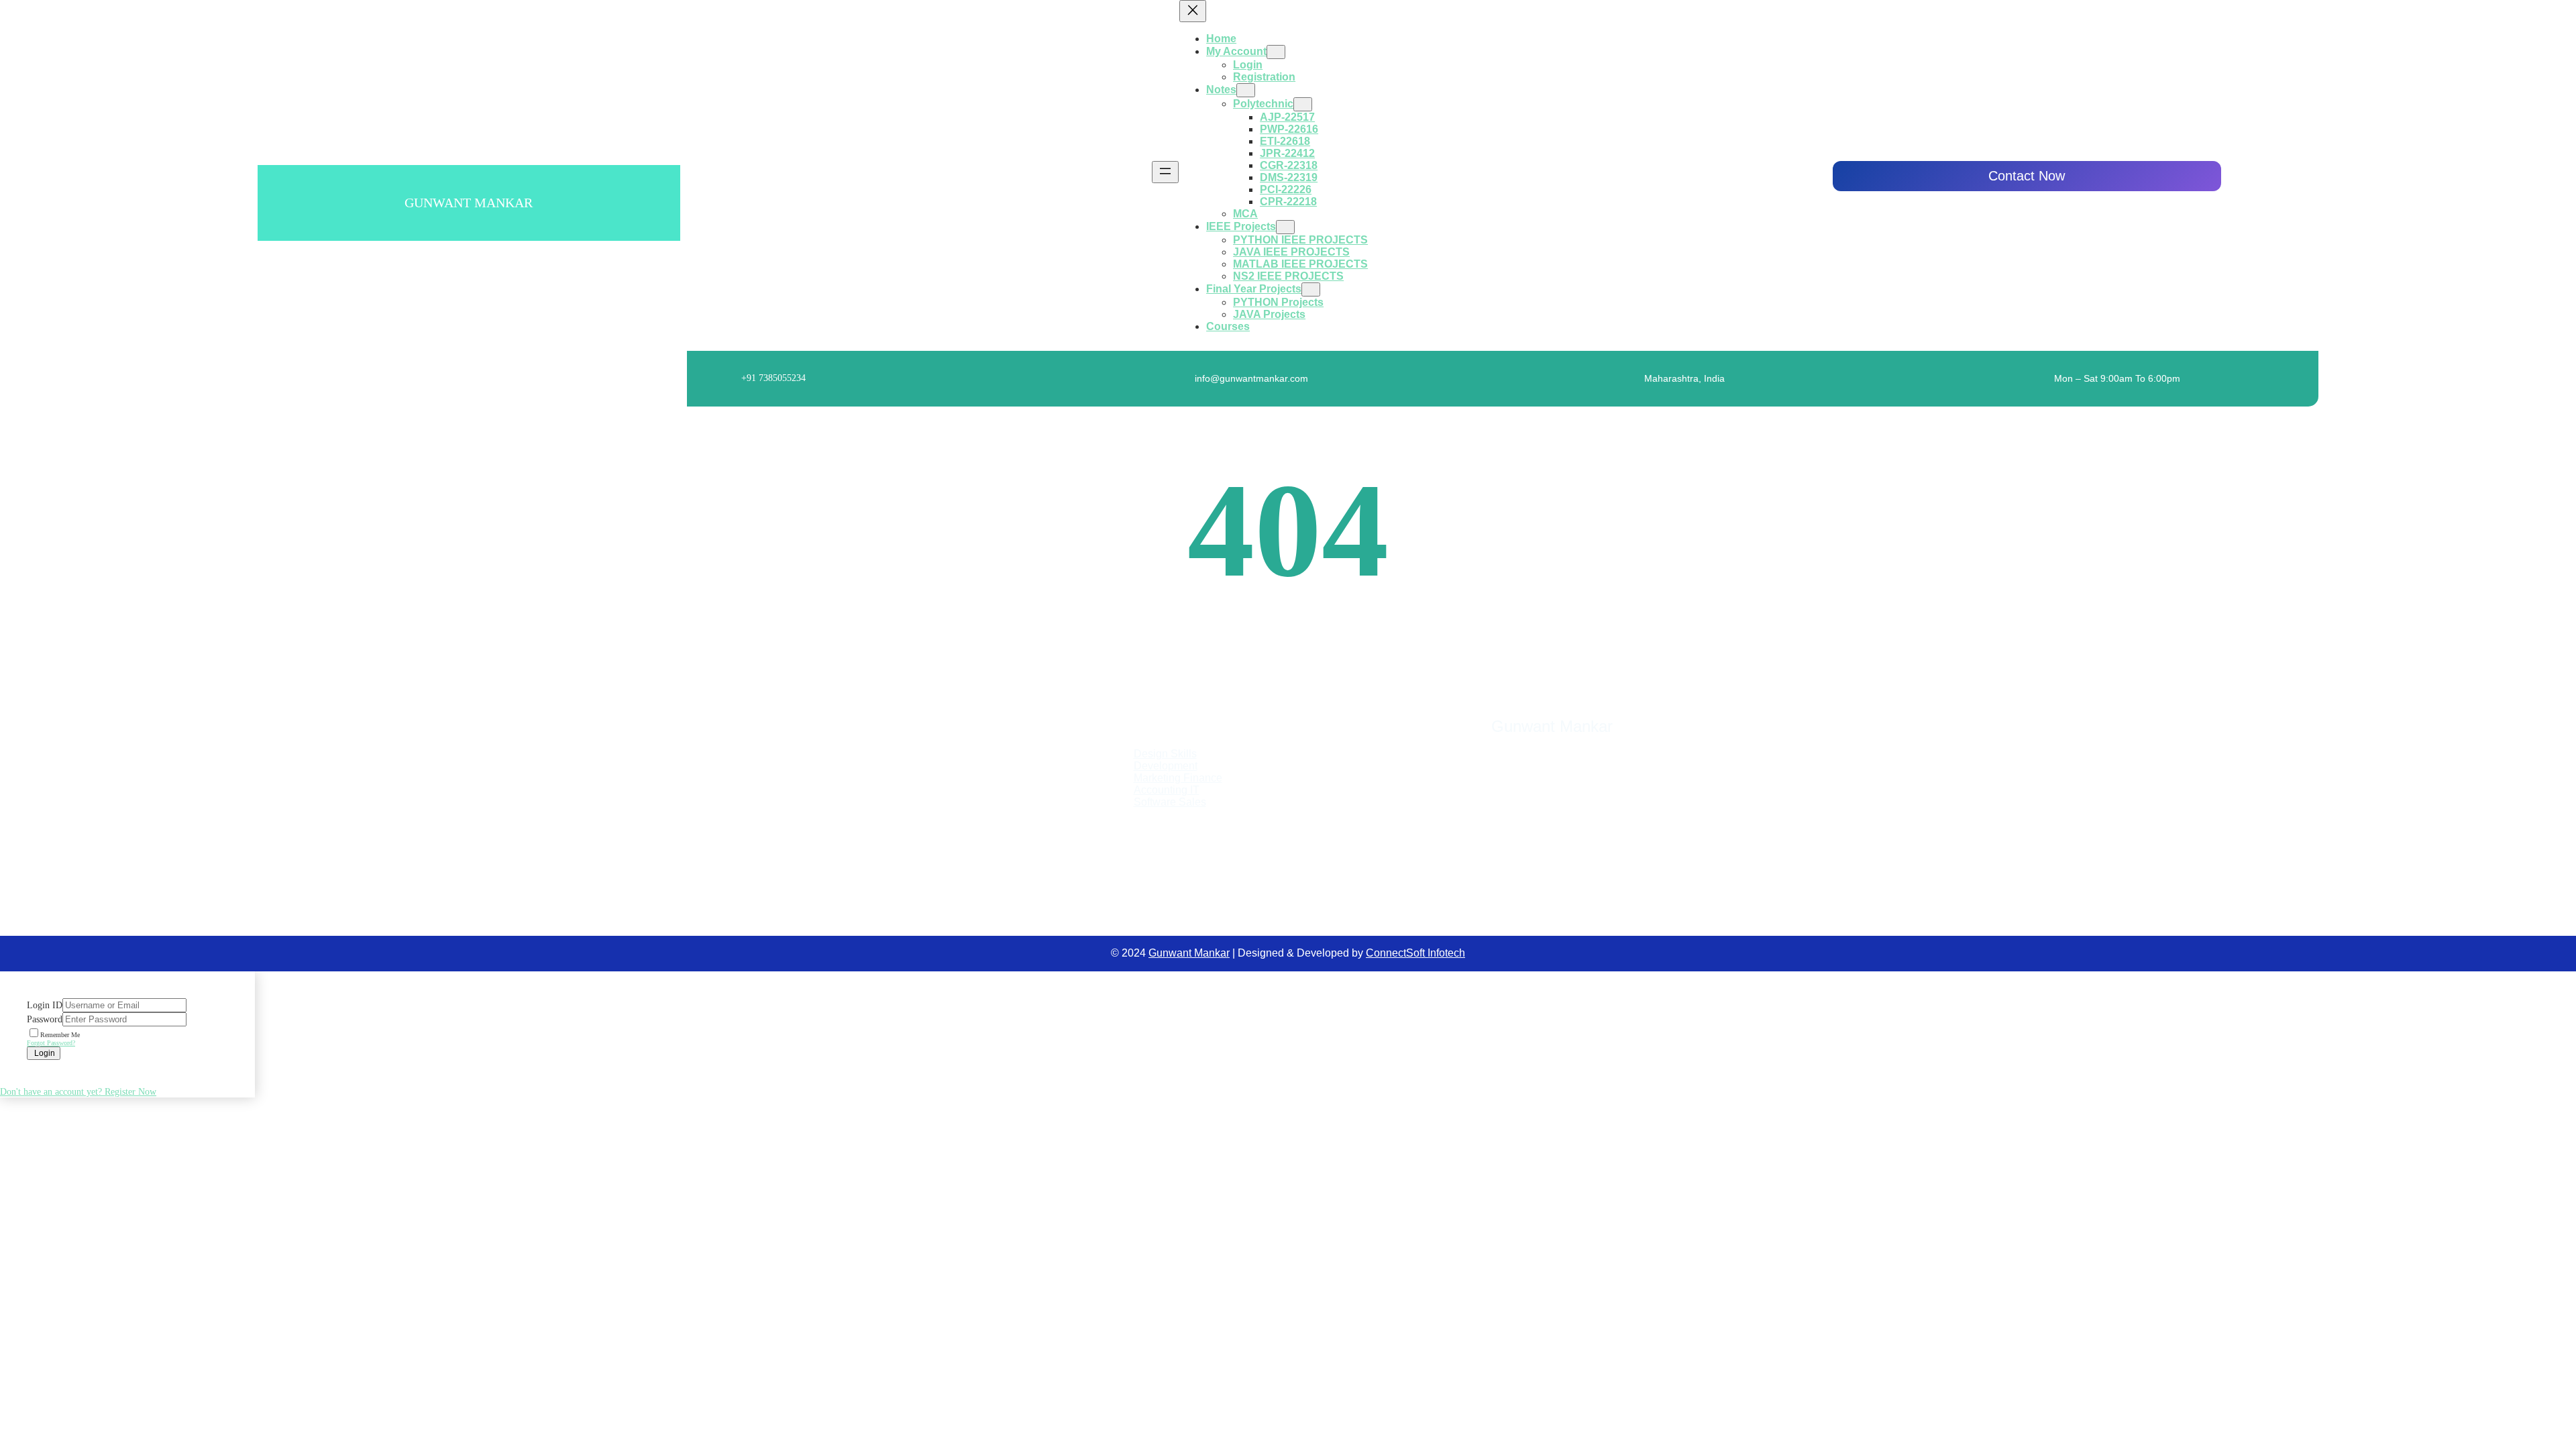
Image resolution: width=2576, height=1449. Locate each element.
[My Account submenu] (1276, 52)
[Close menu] (1193, 11)
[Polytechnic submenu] (1303, 104)
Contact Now (2027, 176)
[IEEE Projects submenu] (1285, 227)
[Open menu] (1165, 172)
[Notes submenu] (1246, 90)
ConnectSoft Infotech (1415, 953)
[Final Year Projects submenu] (1311, 289)
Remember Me (60, 1035)
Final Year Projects (1254, 289)
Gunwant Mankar (469, 203)
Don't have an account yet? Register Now (78, 1092)
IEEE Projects (1241, 226)
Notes (1221, 90)
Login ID (45, 1005)
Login (44, 1053)
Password (45, 1019)
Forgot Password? (51, 1043)
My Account (1236, 51)
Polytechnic (1263, 104)
